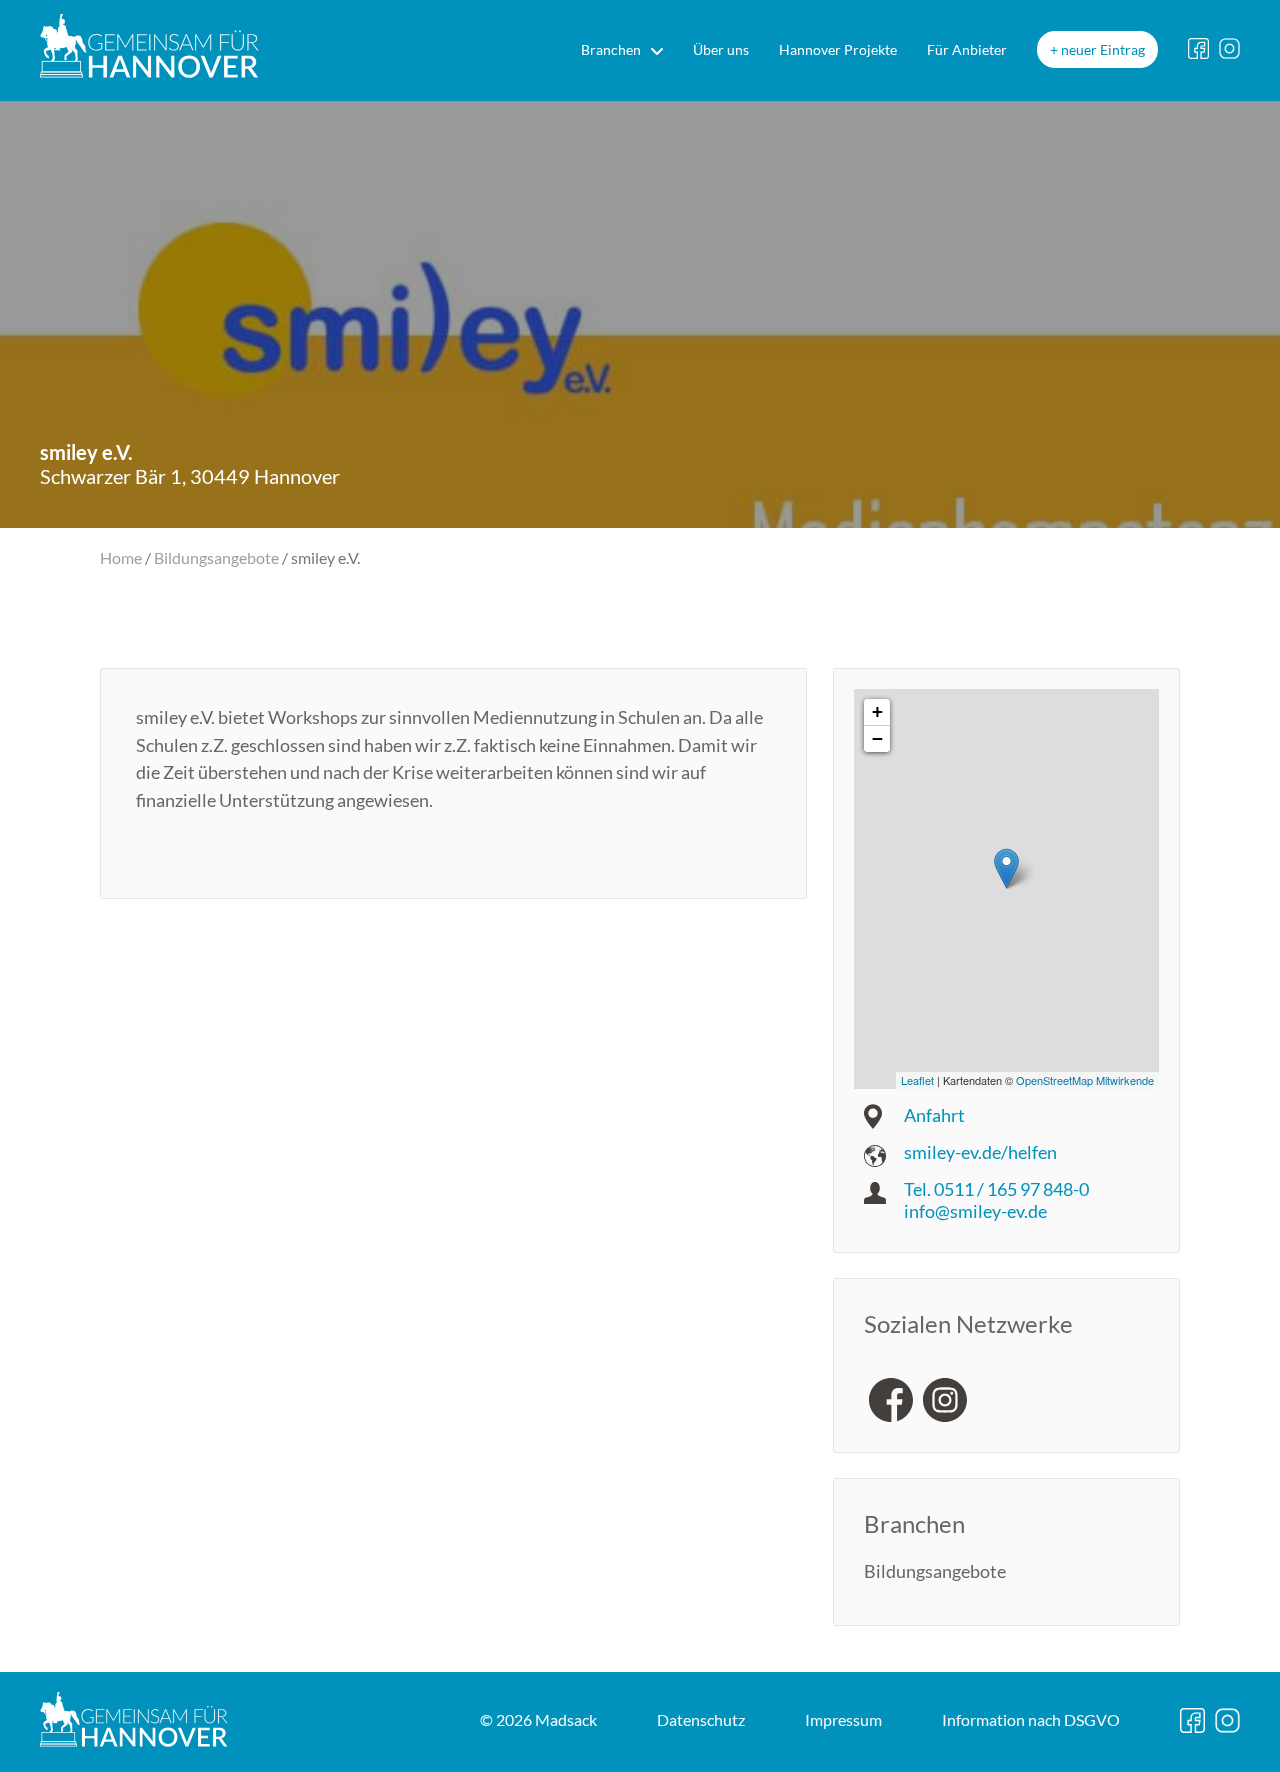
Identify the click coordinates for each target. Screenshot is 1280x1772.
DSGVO (1031, 1719)
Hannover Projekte (838, 49)
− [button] (877, 738)
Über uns (721, 49)
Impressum (843, 1719)
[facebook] (891, 1400)
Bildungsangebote (216, 557)
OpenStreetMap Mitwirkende (1085, 1080)
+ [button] (877, 711)
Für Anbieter (967, 49)
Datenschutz (701, 1719)
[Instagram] (945, 1400)
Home (121, 557)
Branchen (611, 49)
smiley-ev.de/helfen (980, 1152)
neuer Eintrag (1103, 49)
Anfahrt (934, 1115)
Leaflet (917, 1080)
